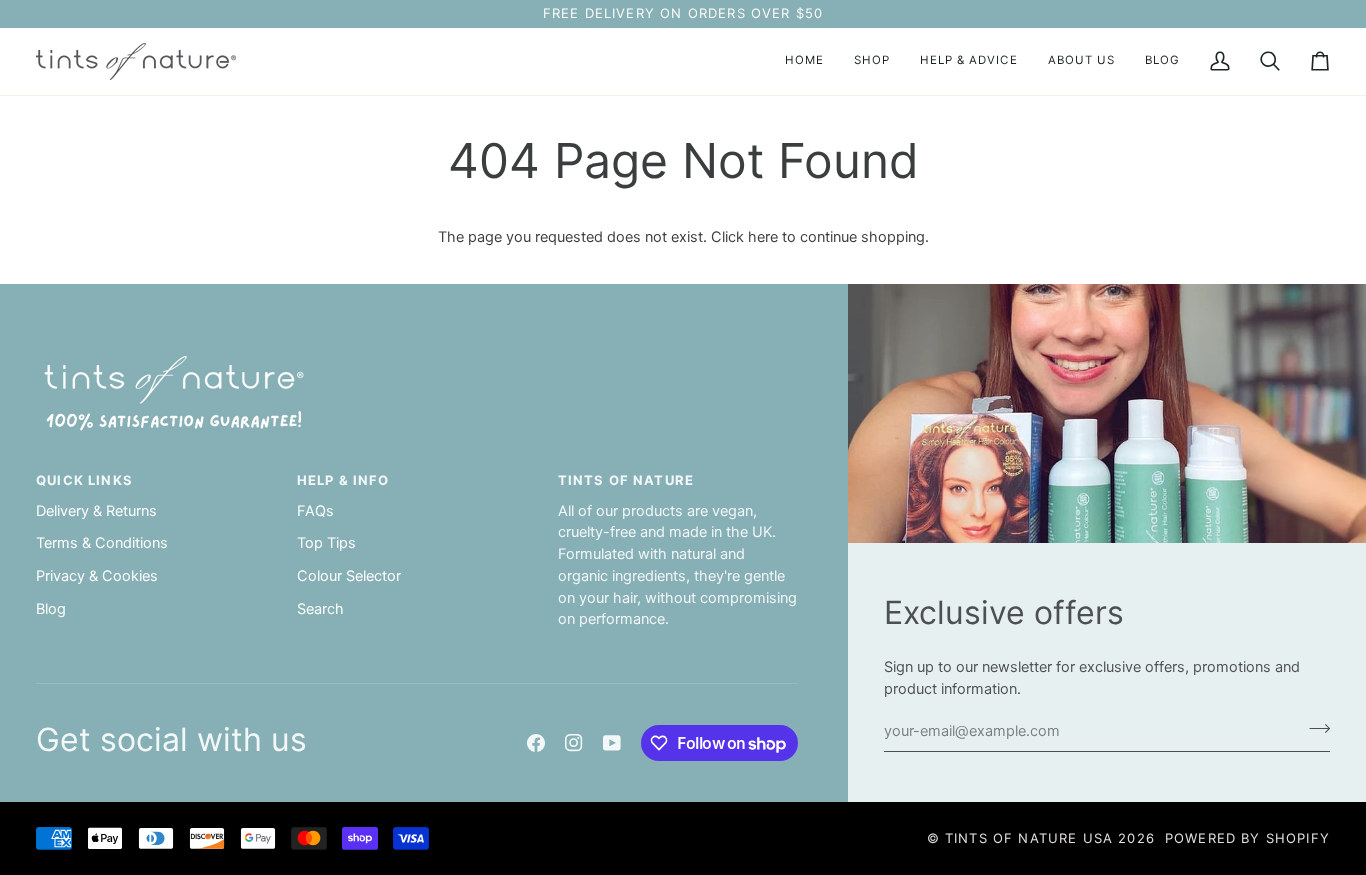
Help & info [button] (343, 480)
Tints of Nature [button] (626, 480)
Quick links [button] (84, 480)
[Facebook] (536, 743)
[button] (872, 61)
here (763, 237)
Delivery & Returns (96, 511)
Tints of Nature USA (1029, 838)
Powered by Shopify (1247, 838)
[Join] (1313, 729)
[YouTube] (612, 743)
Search (320, 609)
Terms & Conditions (102, 543)
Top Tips (326, 543)
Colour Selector (349, 576)
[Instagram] (574, 743)
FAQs (315, 511)
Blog (51, 609)
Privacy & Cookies (97, 576)
